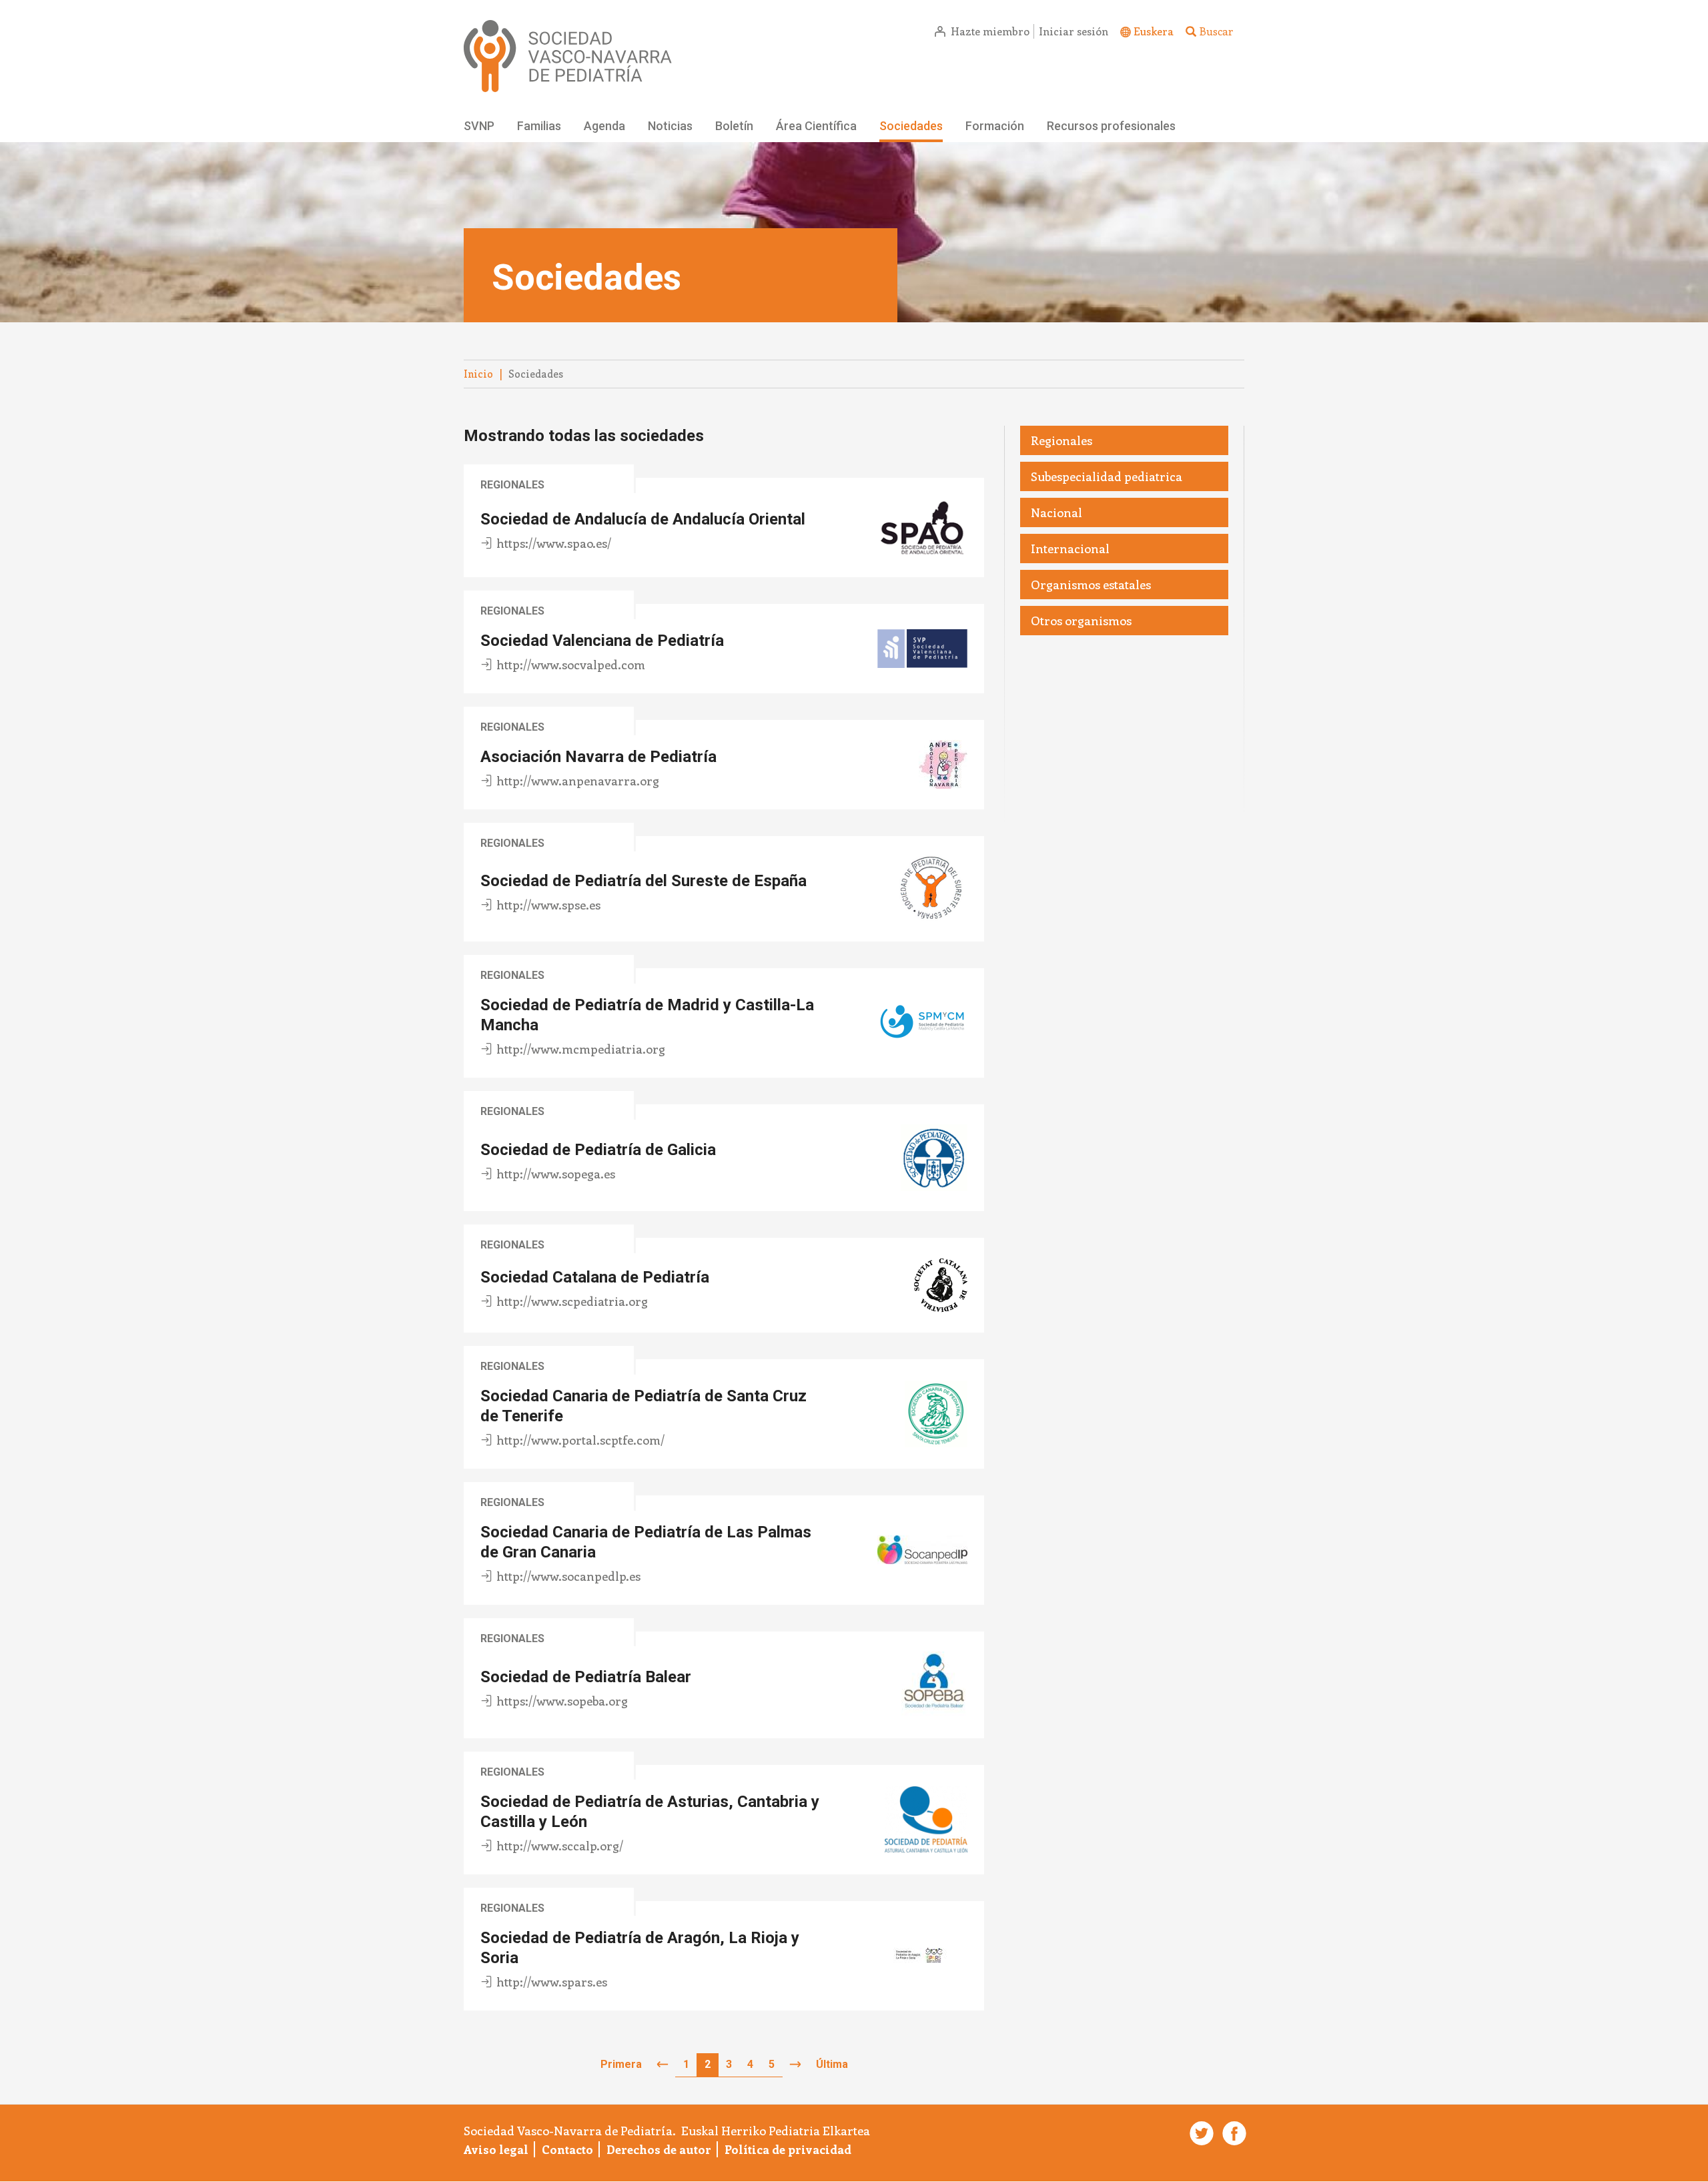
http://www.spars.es (552, 1982)
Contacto (567, 2149)
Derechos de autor (659, 2149)
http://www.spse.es (548, 905)
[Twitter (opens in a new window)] (1200, 2133)
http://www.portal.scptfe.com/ (580, 1440)
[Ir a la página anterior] (663, 2065)
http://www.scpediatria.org (572, 1301)
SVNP (479, 126)
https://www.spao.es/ (554, 543)
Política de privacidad (788, 2149)
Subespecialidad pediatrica (1107, 476)
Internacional (1070, 549)
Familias (539, 126)
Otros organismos (1081, 621)
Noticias (670, 126)
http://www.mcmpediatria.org (581, 1049)
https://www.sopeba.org (562, 1701)
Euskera (1154, 31)
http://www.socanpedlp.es (568, 1576)
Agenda (604, 126)
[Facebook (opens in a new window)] (1232, 2133)
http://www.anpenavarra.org (578, 781)
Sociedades (911, 126)
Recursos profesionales (1111, 126)
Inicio (478, 374)
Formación (995, 126)
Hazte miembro (990, 31)
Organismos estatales (1091, 585)
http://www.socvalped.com (571, 665)
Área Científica (816, 126)
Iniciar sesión (1074, 31)
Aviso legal (496, 2149)
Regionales (512, 485)
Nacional (1056, 512)
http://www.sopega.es (556, 1174)
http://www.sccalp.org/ (560, 1846)
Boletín (734, 126)
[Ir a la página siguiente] (795, 2065)
